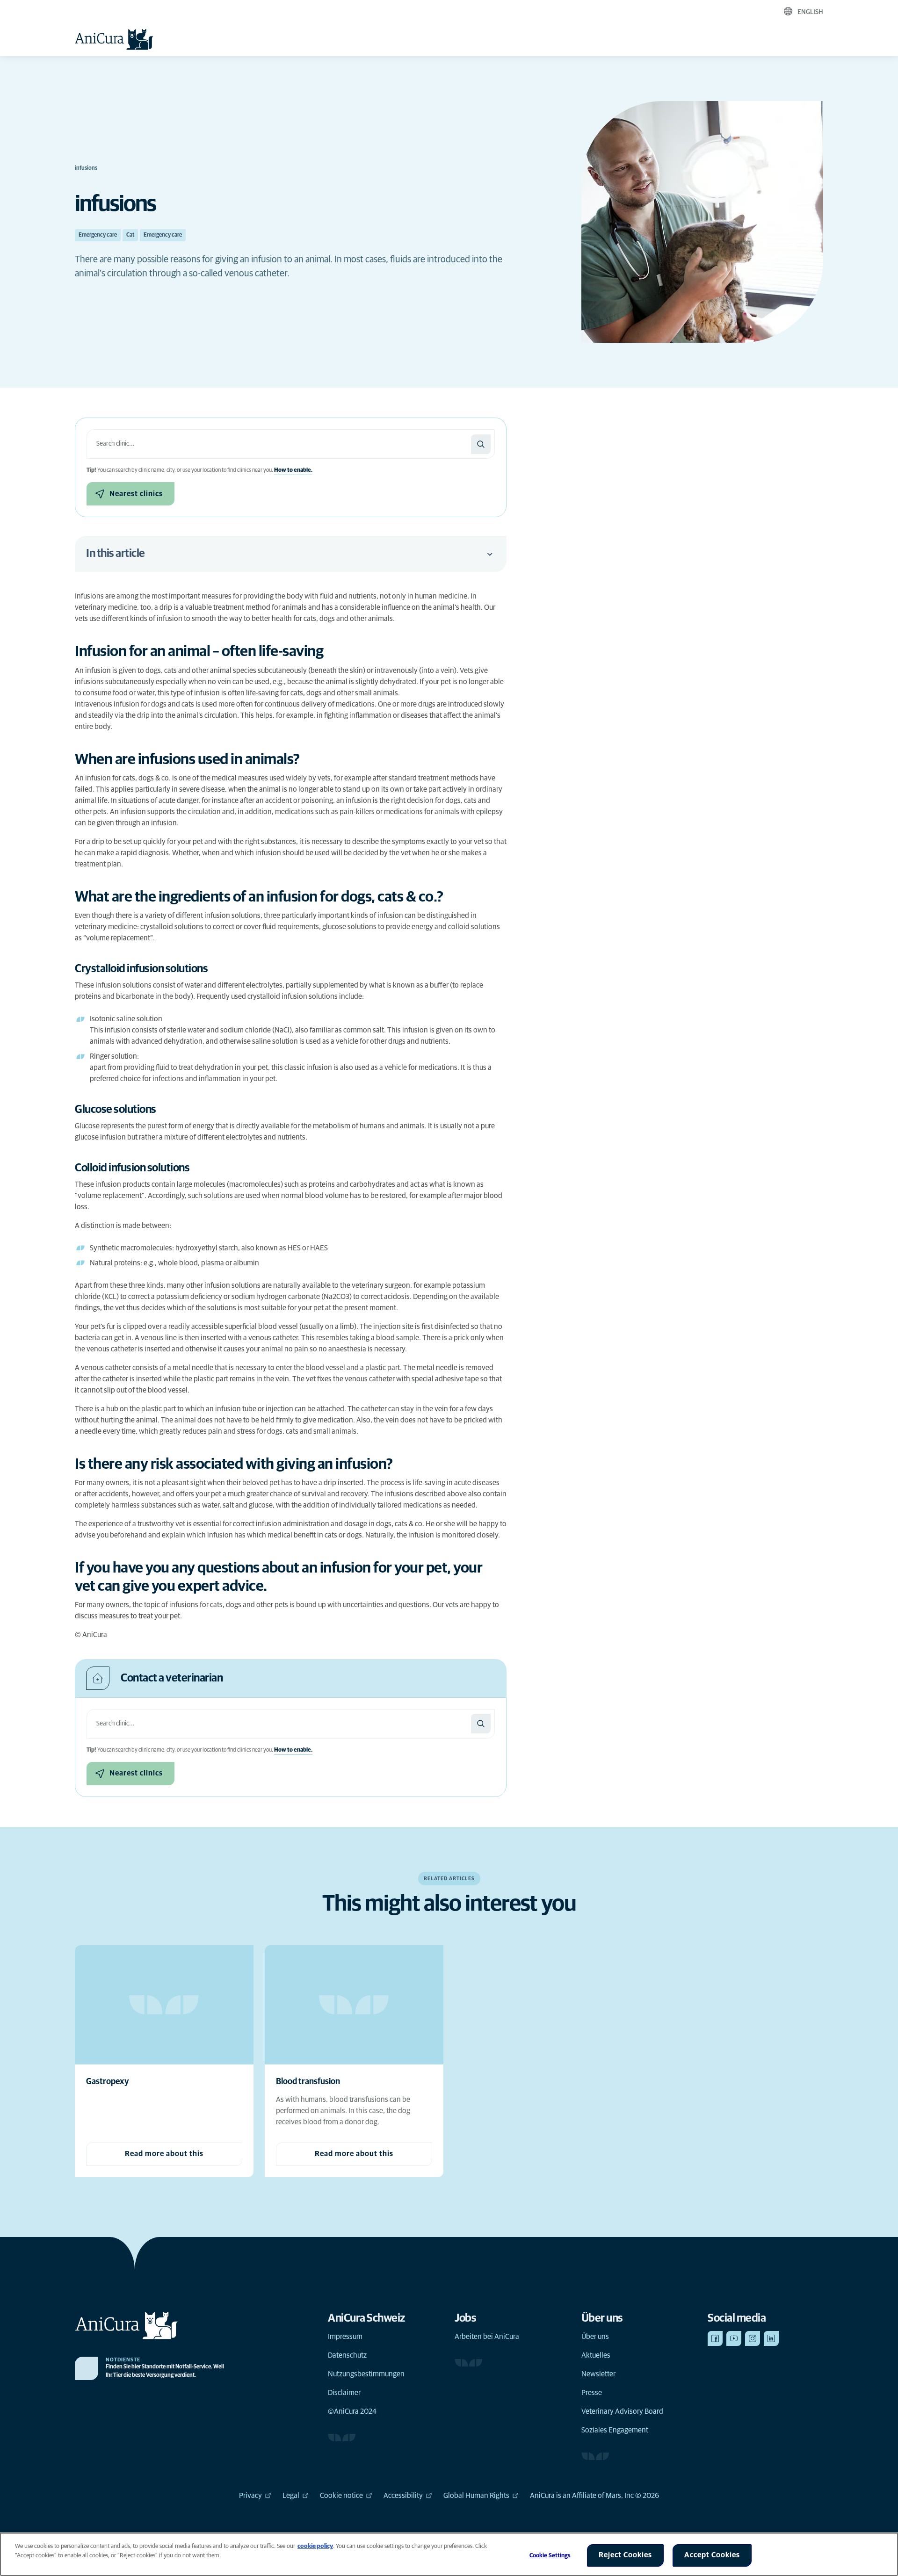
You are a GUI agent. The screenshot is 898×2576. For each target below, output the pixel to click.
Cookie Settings (550, 2556)
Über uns (595, 2337)
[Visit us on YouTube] (734, 2338)
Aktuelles (596, 2355)
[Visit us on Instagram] (753, 2338)
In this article (116, 554)
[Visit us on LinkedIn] (771, 2338)
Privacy (250, 2496)
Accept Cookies (712, 2555)
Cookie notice (341, 2496)
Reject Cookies (625, 2555)
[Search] (481, 444)
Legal (291, 2496)
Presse (592, 2393)
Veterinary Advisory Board (622, 2411)
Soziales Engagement (615, 2430)
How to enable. (293, 470)
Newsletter (598, 2374)
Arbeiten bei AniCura (487, 2337)
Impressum (345, 2337)
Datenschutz (347, 2355)
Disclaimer (344, 2393)
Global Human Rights (476, 2496)
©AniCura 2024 (352, 2411)
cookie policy (315, 2546)
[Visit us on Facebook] (715, 2338)
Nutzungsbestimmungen (366, 2374)
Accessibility (403, 2496)
